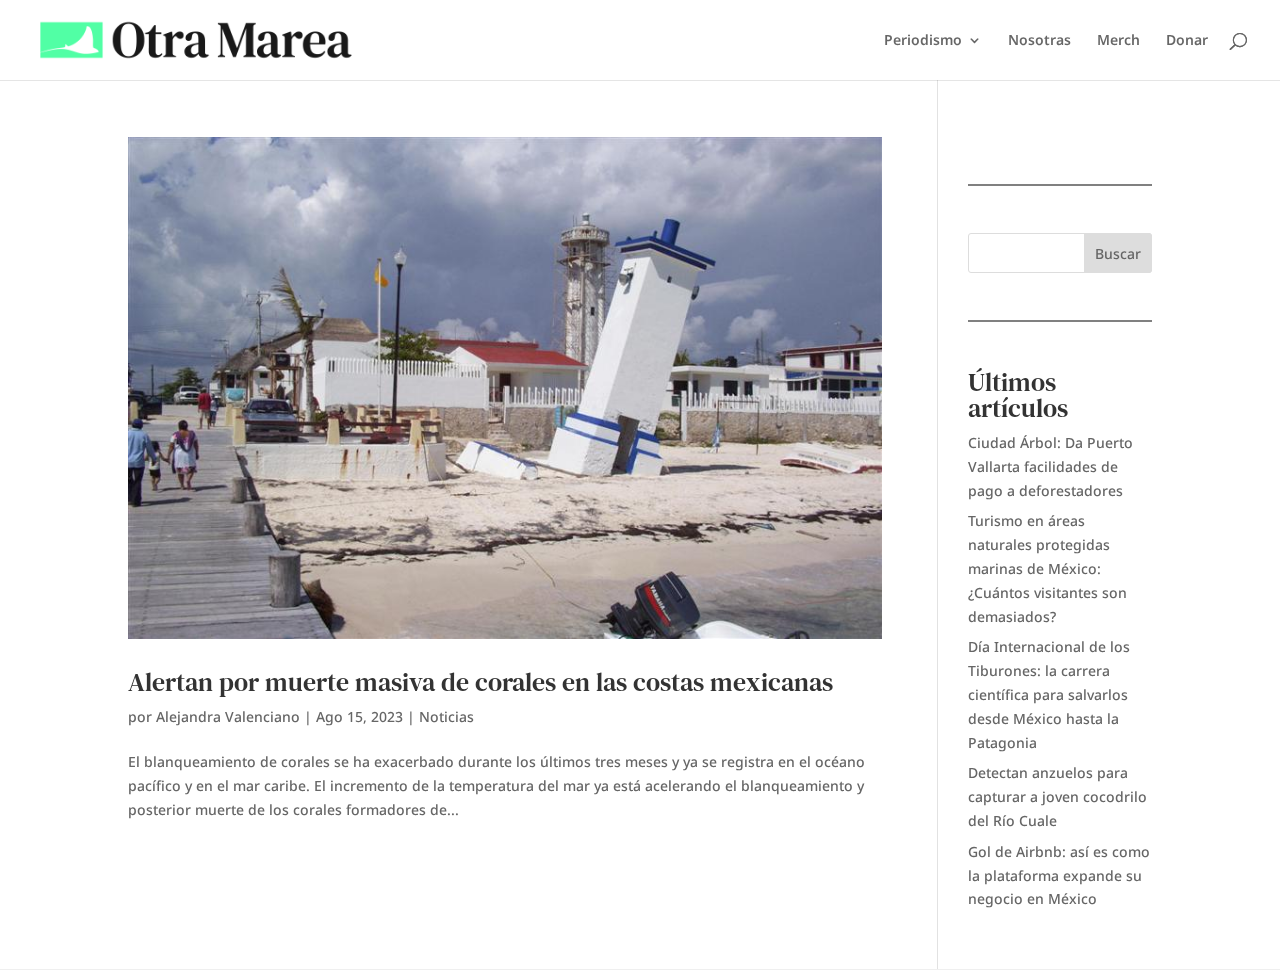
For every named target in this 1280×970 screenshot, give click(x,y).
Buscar (1118, 253)
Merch (1118, 41)
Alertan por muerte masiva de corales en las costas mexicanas (480, 682)
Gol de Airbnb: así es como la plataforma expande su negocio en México (1059, 875)
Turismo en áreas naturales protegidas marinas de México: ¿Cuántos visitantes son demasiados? (1047, 568)
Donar (1187, 41)
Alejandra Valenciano (228, 716)
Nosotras (1039, 41)
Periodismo (923, 41)
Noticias (446, 716)
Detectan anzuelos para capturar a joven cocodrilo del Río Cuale (1057, 796)
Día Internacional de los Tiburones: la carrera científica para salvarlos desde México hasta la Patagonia (1049, 694)
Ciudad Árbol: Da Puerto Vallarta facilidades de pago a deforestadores (1050, 466)
